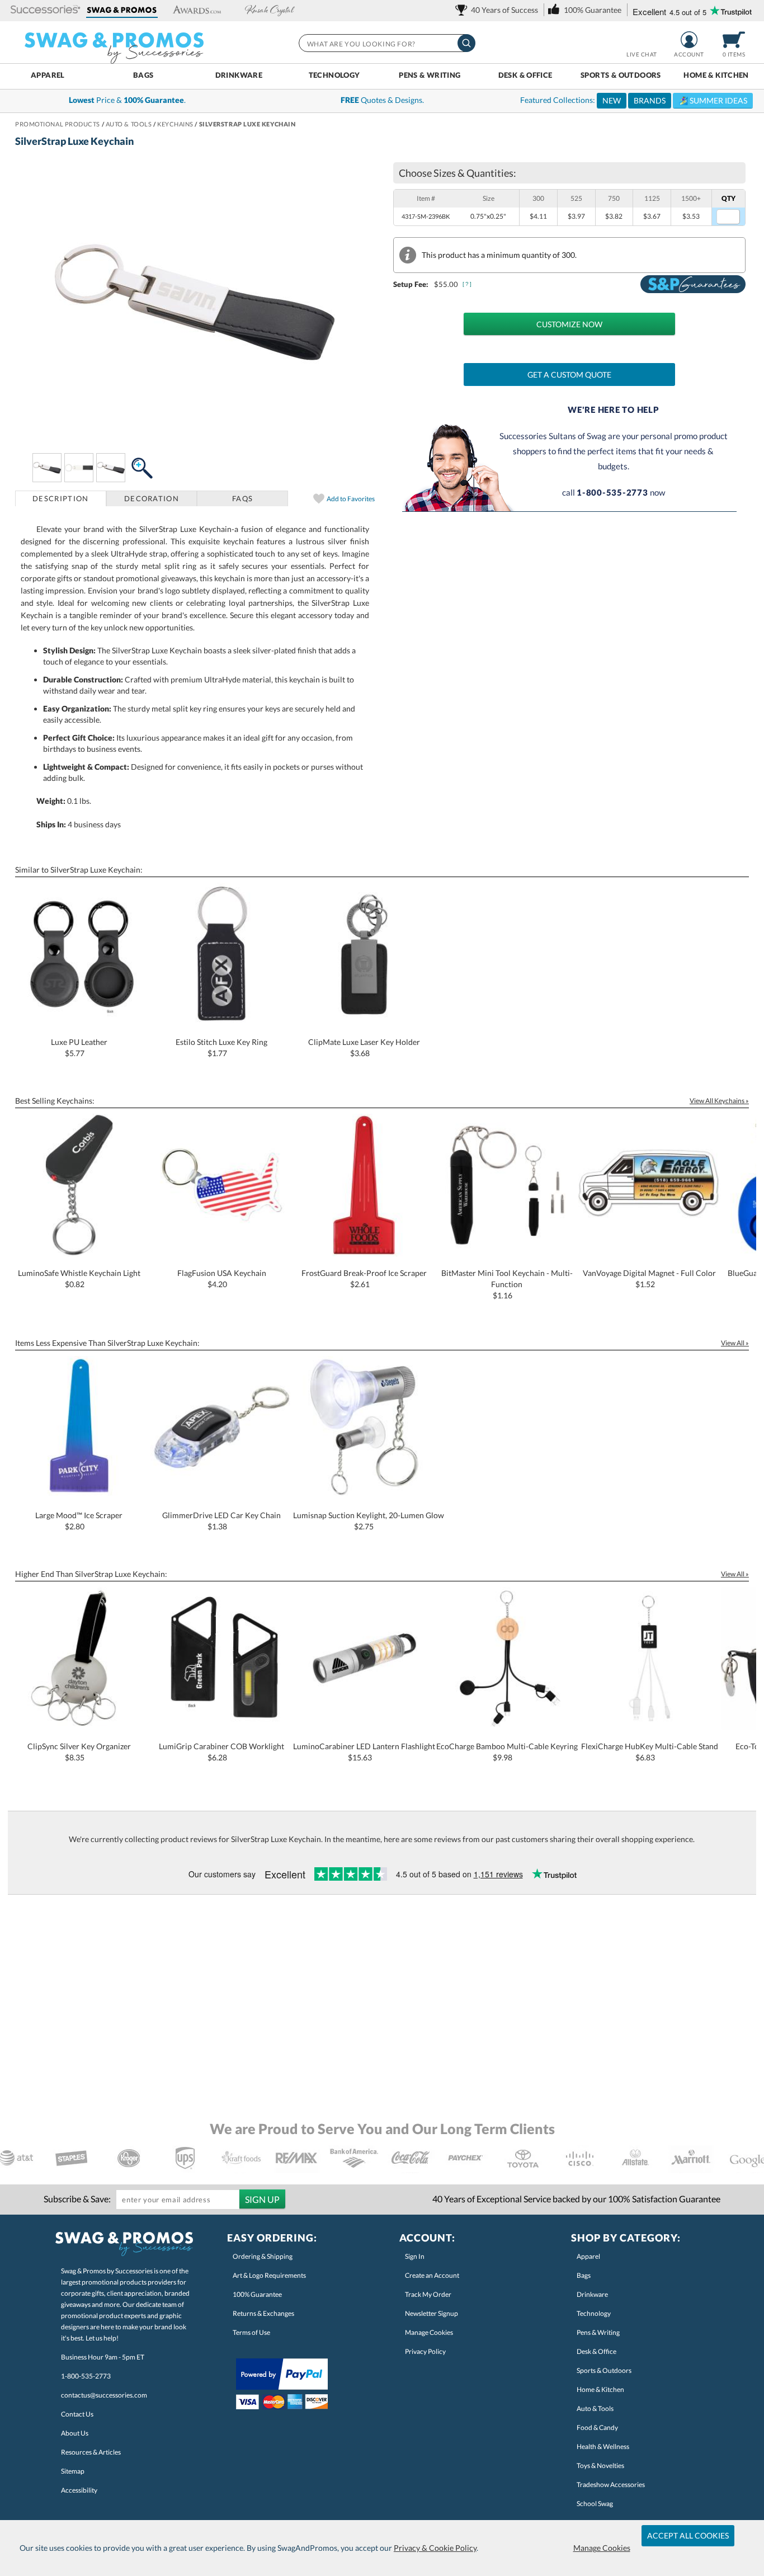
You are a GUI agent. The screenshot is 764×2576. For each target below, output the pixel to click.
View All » (735, 1343)
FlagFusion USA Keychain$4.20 (222, 1278)
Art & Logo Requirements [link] (269, 2275)
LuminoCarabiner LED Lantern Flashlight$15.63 (364, 1752)
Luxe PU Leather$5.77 (79, 1047)
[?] (468, 284)
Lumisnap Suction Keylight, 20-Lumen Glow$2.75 (369, 1521)
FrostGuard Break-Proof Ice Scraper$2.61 (364, 1278)
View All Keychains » (719, 1101)
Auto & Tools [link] (595, 2408)
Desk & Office (525, 75)
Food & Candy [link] (597, 2427)
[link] (499, 10)
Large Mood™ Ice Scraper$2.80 (79, 1521)
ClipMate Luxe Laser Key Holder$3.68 (364, 1047)
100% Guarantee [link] (257, 2294)
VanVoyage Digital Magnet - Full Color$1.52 (649, 1278)
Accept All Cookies (688, 2535)
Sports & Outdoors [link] (604, 2370)
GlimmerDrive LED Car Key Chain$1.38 (221, 1521)
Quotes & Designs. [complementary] (382, 100)
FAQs (242, 498)
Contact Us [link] (77, 2414)
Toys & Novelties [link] (600, 2466)
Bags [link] (584, 2275)
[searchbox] (386, 43)
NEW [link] (612, 100)
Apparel (48, 75)
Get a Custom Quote (569, 375)
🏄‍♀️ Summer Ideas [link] (713, 100)
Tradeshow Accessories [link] (611, 2485)
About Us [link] (75, 2433)
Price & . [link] (127, 100)
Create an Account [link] (432, 2275)
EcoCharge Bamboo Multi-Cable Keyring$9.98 (507, 1752)
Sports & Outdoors (621, 75)
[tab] (61, 498)
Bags (143, 75)
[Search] (466, 43)
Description (60, 498)
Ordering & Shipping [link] (263, 2256)
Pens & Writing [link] (598, 2332)
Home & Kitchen (716, 75)
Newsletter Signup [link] (431, 2313)
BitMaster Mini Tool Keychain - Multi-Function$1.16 (507, 1284)
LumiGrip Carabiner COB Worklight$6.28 (221, 1752)
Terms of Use (251, 2332)
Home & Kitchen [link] (600, 2389)
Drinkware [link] (592, 2294)
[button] (46, 10)
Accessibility (79, 2490)
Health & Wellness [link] (603, 2447)
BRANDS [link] (650, 100)
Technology (334, 75)
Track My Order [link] (428, 2294)
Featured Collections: (634, 100)
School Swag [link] (595, 2504)
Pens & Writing (430, 75)
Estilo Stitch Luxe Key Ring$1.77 (221, 1047)
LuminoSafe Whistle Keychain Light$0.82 (79, 1278)
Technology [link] (594, 2313)
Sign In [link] (415, 2256)
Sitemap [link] (73, 2471)
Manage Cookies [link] (429, 2332)
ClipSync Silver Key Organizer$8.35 (79, 1752)
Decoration (152, 498)
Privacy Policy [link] (425, 2351)
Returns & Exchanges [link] (263, 2313)
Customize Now (569, 324)
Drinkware (239, 75)
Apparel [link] (588, 2256)
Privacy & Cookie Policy (435, 2548)
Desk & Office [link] (596, 2351)
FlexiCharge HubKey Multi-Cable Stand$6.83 (650, 1752)
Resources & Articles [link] (91, 2452)
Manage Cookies (602, 2548)
